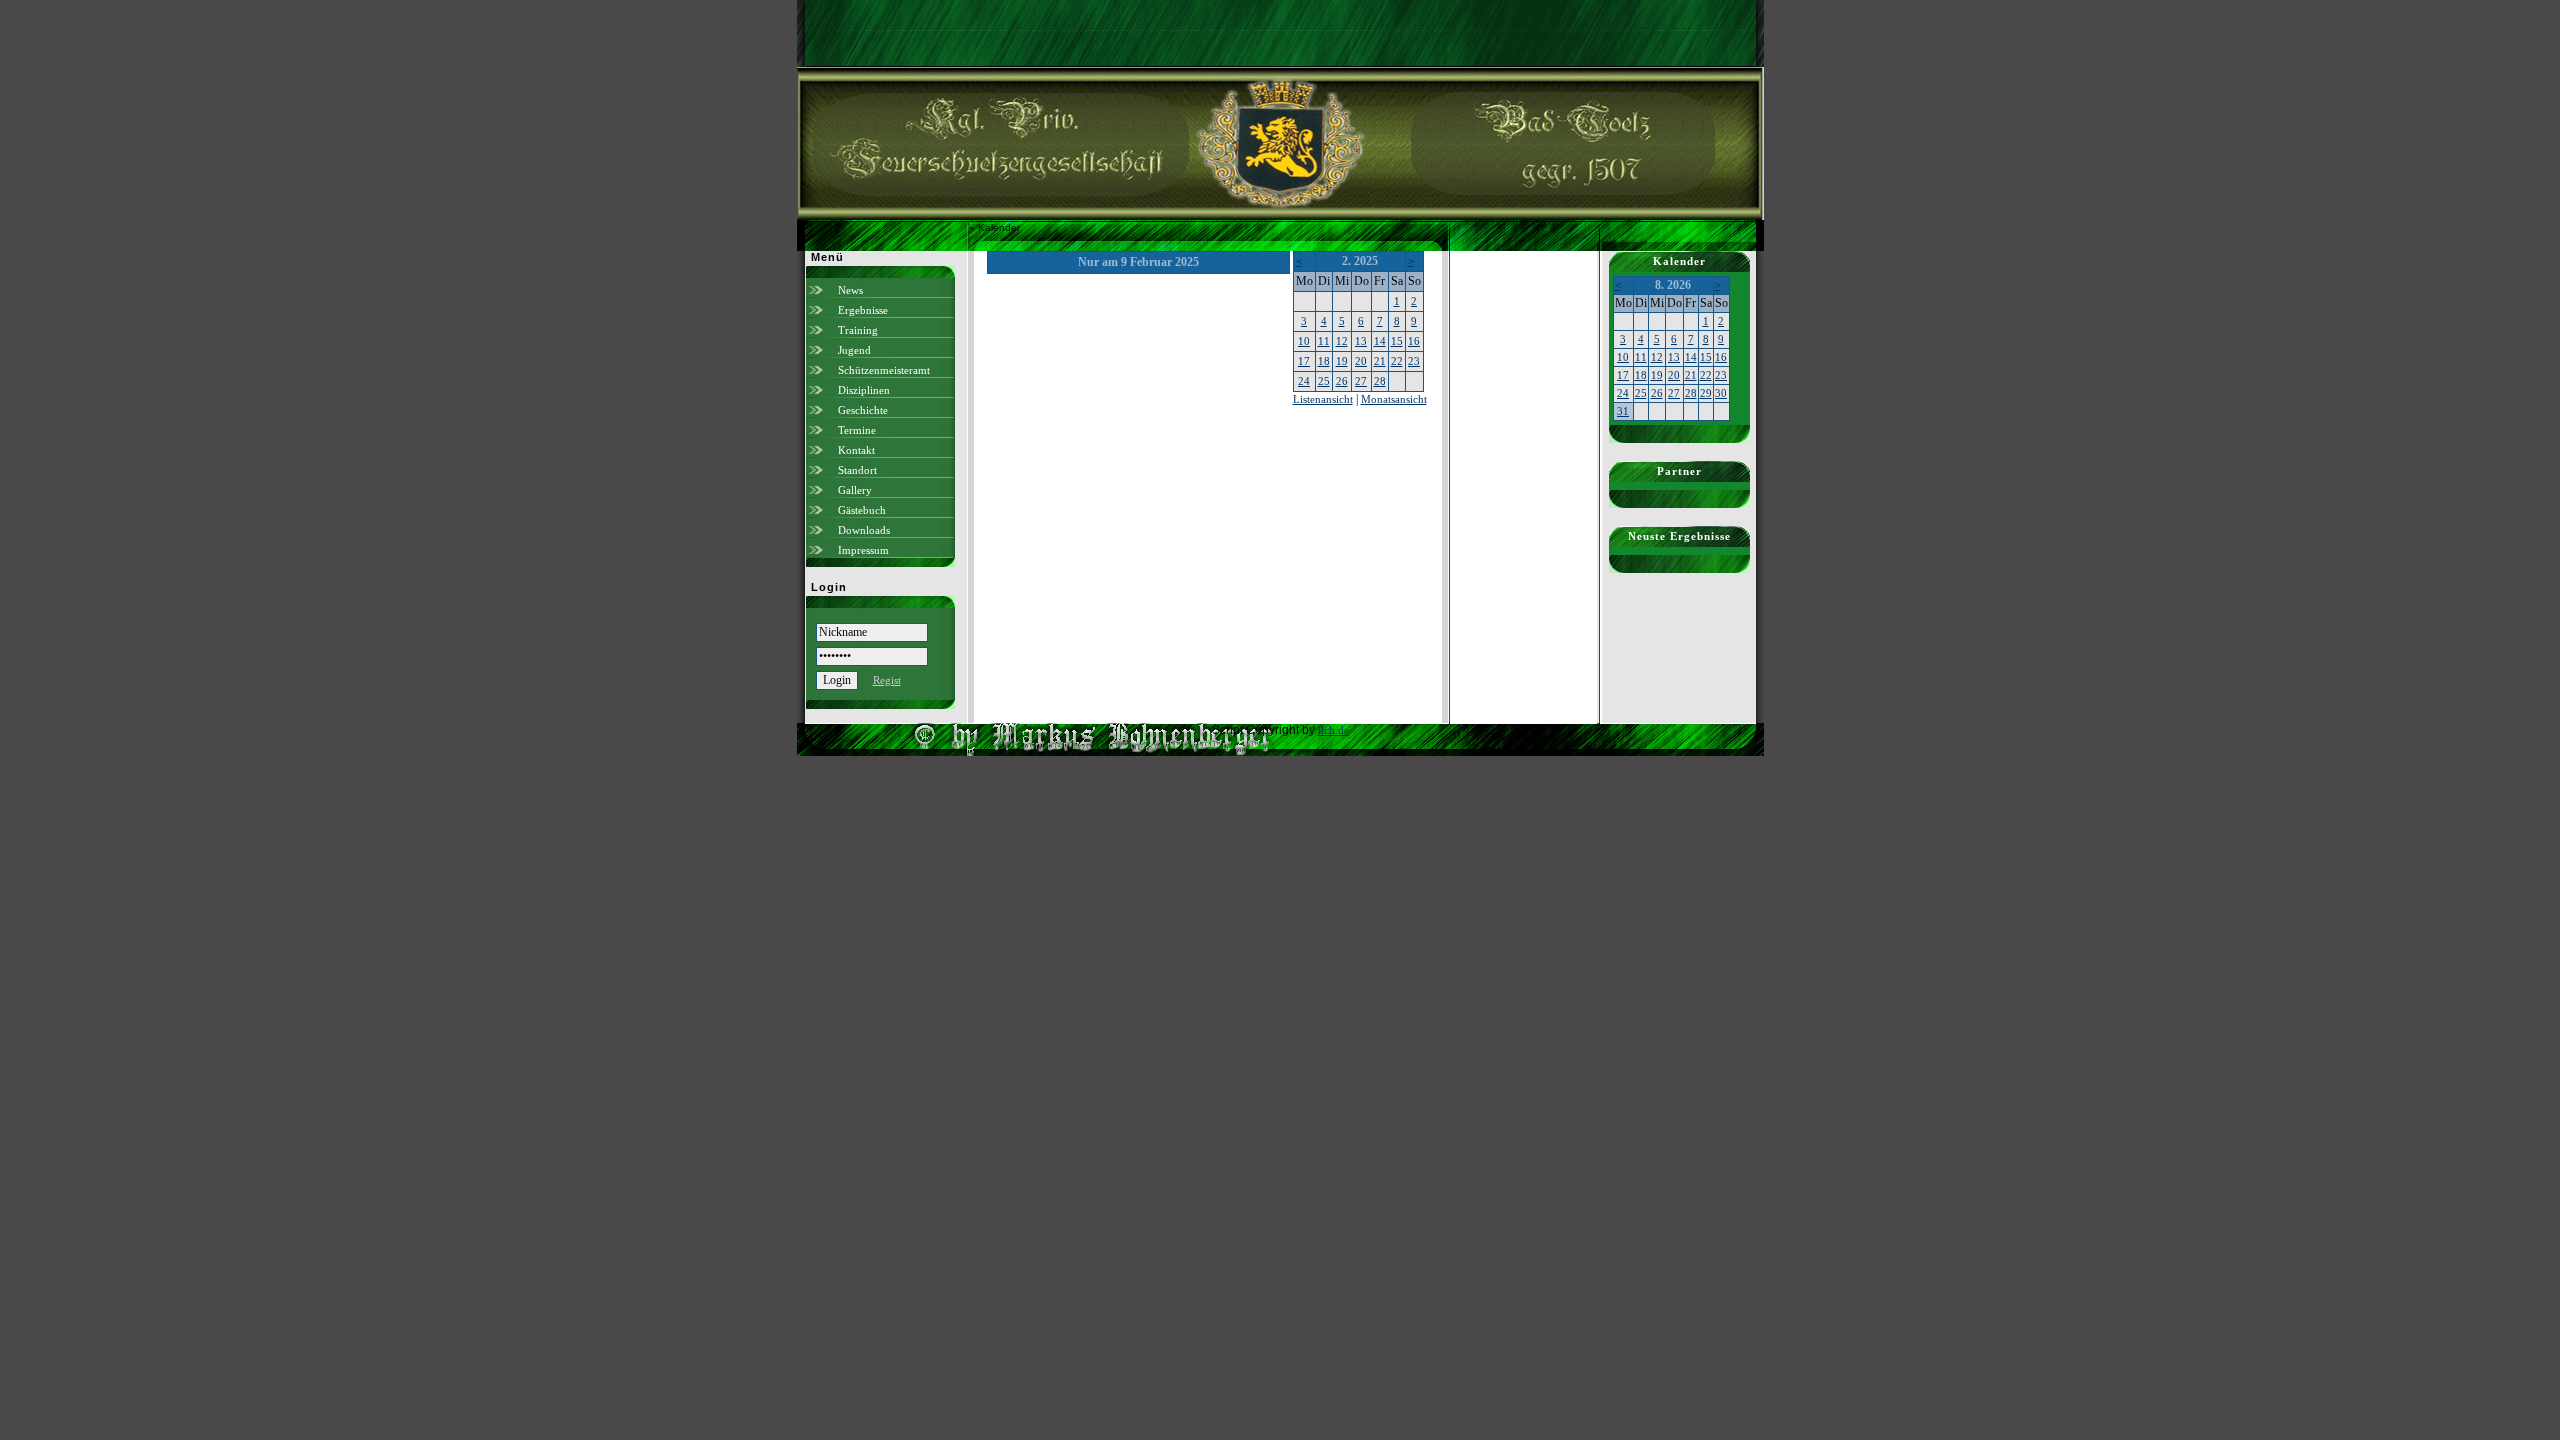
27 (1361, 381)
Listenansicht (1323, 399)
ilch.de (1333, 730)
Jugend (854, 350)
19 (1342, 361)
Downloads (864, 530)
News (850, 290)
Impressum (863, 550)
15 (1397, 341)
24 (1304, 381)
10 (1304, 341)
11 (1324, 341)
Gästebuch (862, 510)
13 (1361, 341)
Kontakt (856, 450)
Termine (857, 430)
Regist (887, 680)
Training (858, 330)
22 (1397, 361)
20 (1361, 361)
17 (1304, 361)
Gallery (855, 490)
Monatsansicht (1394, 399)
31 (1623, 411)
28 (1380, 381)
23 (1414, 361)
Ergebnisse (863, 310)
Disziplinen (864, 390)
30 (1721, 393)
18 (1324, 361)
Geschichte (863, 410)
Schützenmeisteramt (884, 370)
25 (1324, 381)
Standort (857, 470)
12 (1342, 341)
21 (1380, 361)
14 (1380, 341)
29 (1706, 393)
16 (1414, 341)
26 (1342, 381)
